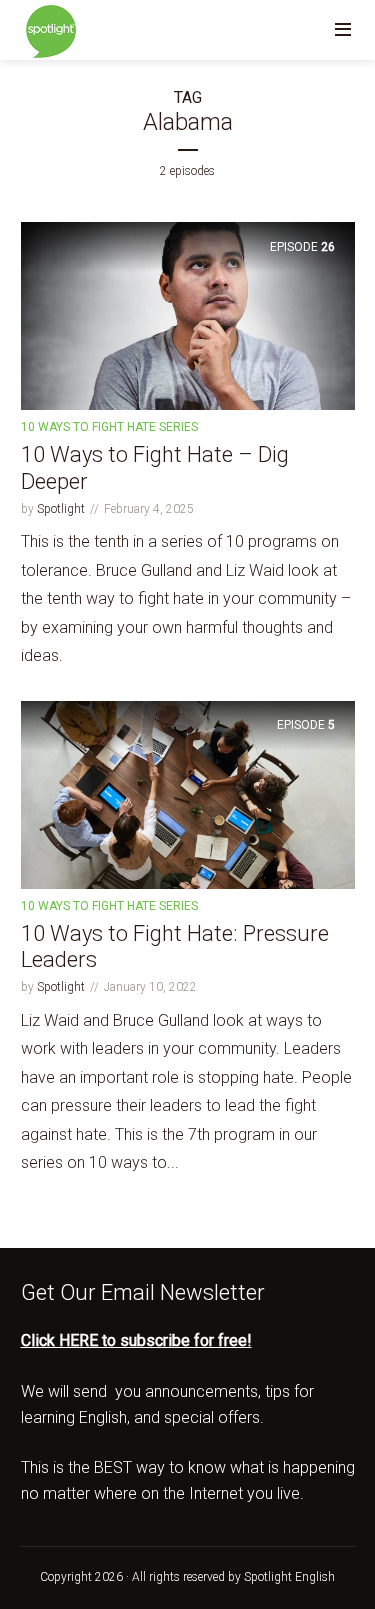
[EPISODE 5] (188, 793)
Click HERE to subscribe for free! (136, 1340)
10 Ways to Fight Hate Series (109, 427)
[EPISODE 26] (188, 315)
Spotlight (61, 509)
